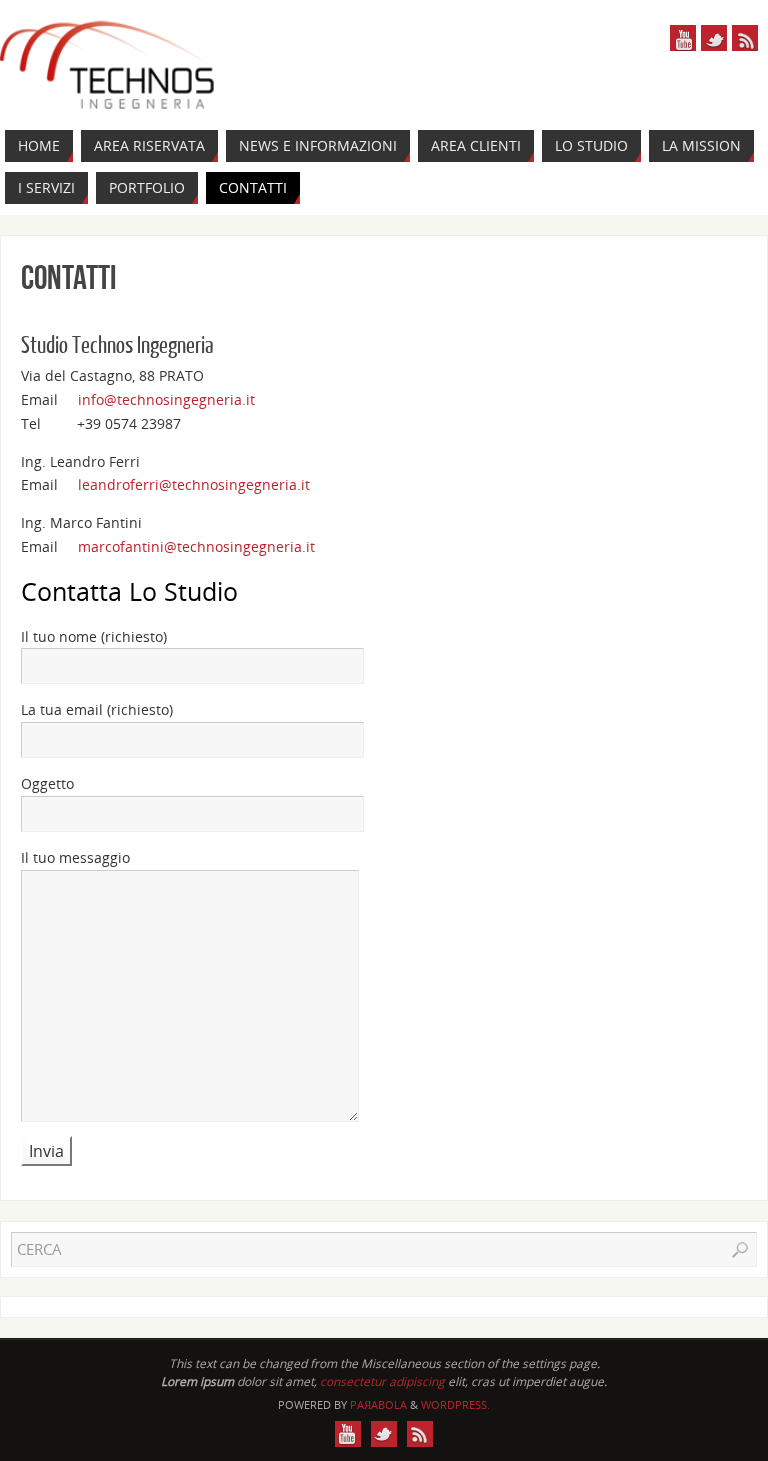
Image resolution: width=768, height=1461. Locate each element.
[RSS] (745, 38)
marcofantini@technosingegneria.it (196, 546)
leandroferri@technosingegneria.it (194, 484)
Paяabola (378, 1404)
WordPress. (455, 1404)
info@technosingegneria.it (166, 399)
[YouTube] (683, 38)
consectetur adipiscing (382, 1381)
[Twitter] (714, 38)
